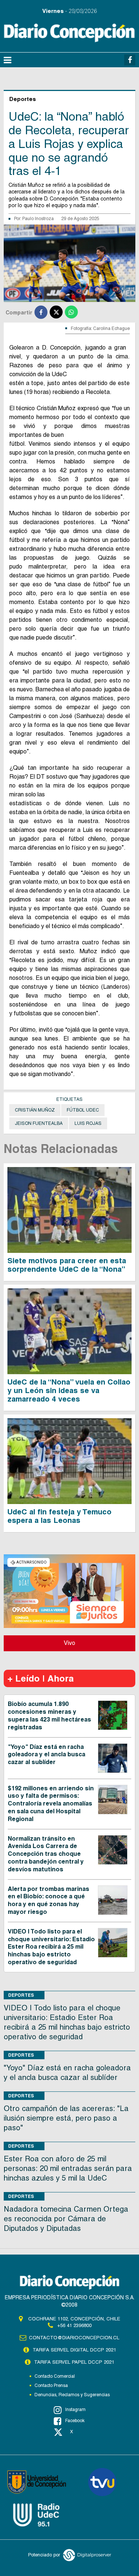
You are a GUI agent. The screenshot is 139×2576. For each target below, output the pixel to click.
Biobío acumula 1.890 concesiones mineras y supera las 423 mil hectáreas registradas (49, 1715)
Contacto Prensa (51, 2386)
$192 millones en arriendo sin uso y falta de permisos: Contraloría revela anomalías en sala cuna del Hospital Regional (51, 1804)
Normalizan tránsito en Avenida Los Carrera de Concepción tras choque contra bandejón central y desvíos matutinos (46, 1854)
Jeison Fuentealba (39, 1123)
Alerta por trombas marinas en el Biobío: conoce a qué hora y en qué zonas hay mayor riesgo (49, 1900)
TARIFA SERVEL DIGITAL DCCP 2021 (74, 2350)
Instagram (75, 2410)
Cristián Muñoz (35, 1110)
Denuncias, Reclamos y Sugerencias (72, 2395)
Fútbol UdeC (83, 1110)
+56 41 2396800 (74, 2325)
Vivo (69, 1643)
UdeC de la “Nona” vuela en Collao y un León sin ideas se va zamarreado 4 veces (69, 1390)
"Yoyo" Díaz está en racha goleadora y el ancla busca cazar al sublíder (47, 1755)
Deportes (21, 1995)
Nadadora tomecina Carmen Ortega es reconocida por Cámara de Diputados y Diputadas (66, 2219)
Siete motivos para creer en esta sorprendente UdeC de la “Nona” (67, 1265)
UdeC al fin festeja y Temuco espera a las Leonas (59, 1516)
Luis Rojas (88, 1123)
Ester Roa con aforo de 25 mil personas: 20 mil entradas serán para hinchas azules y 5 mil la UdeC (68, 2168)
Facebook (75, 2421)
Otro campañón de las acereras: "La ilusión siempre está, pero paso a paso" (66, 2118)
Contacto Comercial (55, 2376)
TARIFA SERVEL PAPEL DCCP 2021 (74, 2362)
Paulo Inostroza (38, 219)
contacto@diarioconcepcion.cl (74, 2338)
